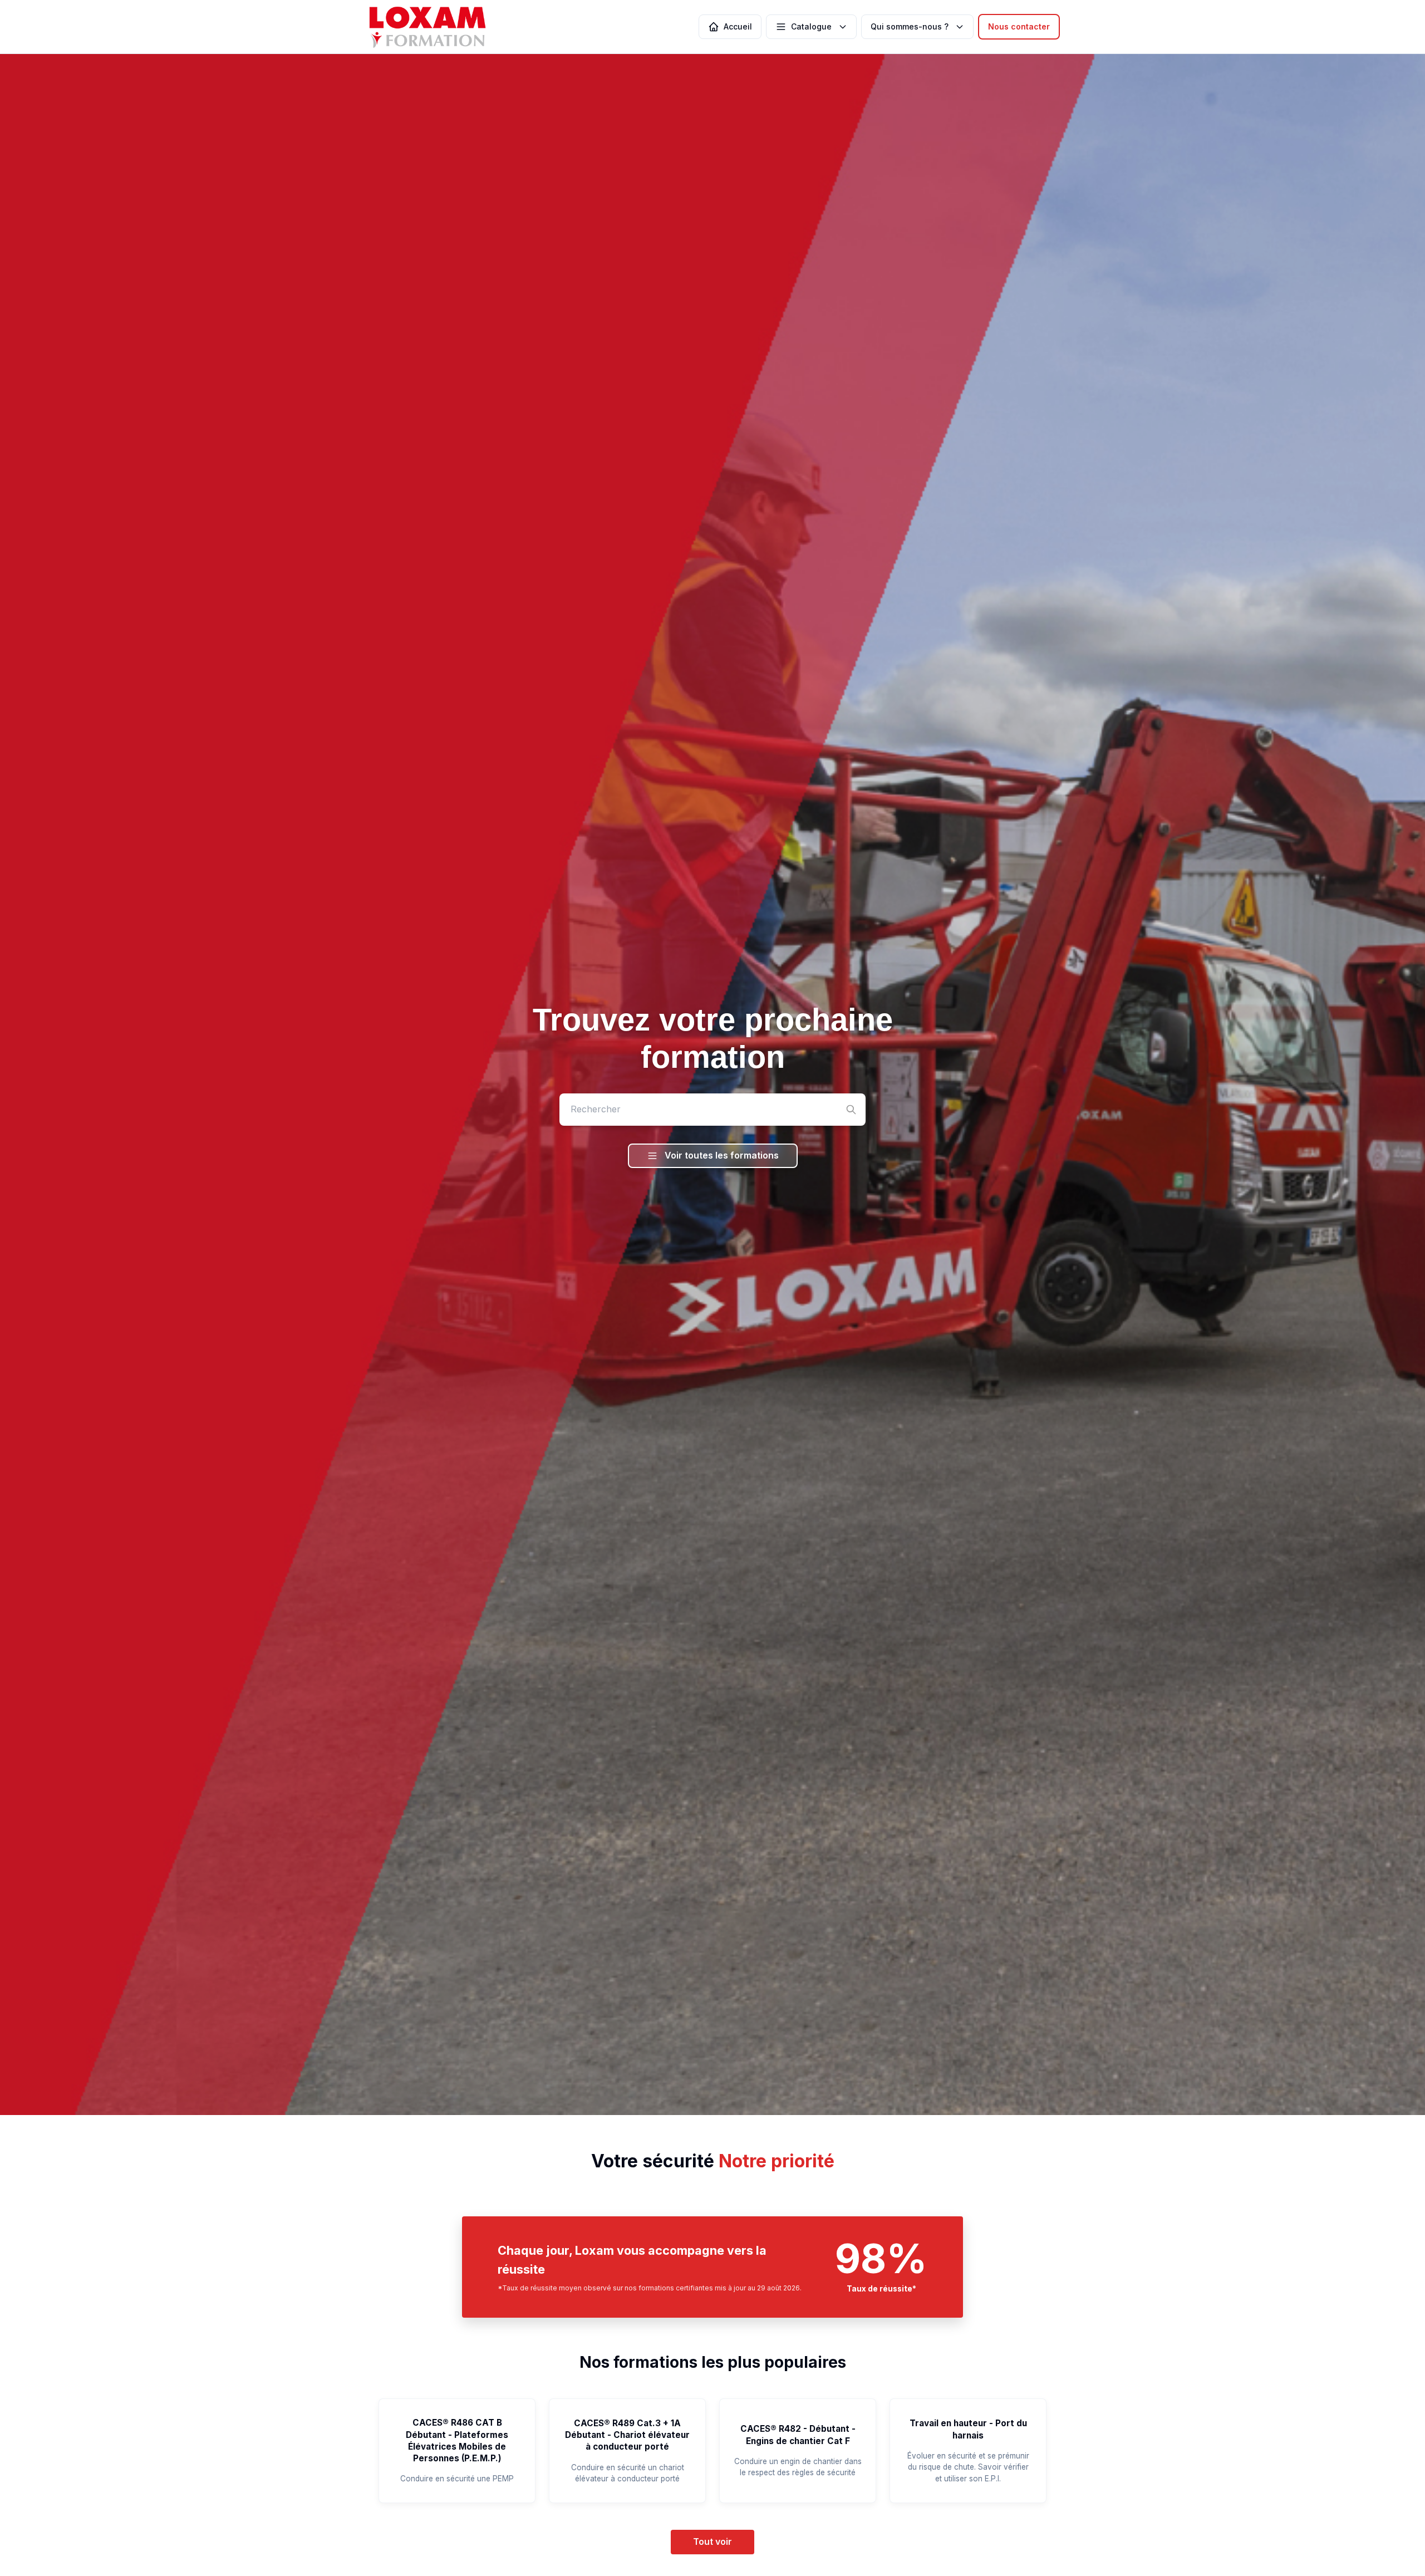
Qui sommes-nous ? (910, 26)
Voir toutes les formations (722, 1155)
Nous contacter (1019, 26)
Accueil (738, 26)
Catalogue (811, 26)
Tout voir (712, 2541)
